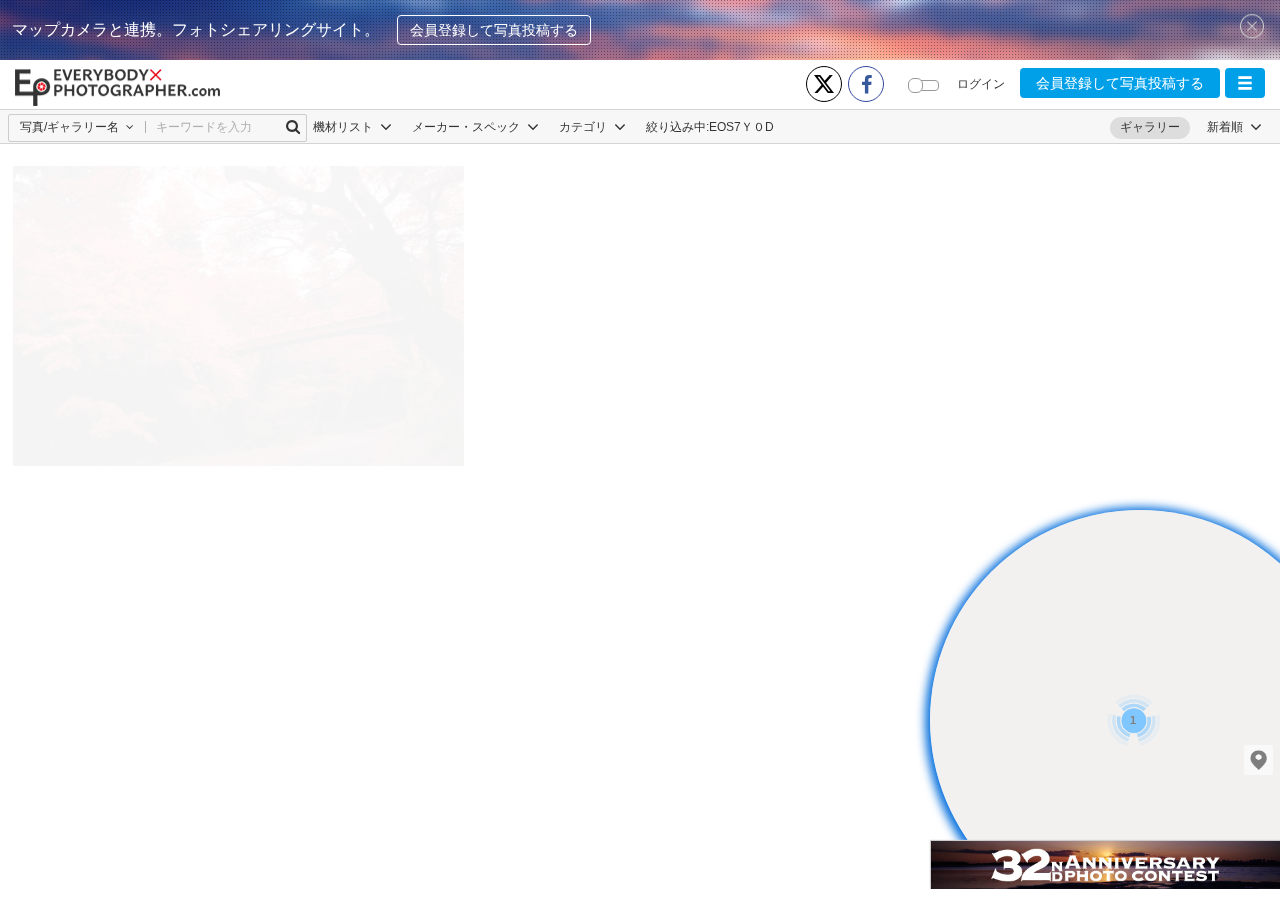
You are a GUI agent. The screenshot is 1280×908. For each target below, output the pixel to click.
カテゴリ (584, 127)
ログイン (981, 84)
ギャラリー (1150, 127)
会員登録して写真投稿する (494, 30)
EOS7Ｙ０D (741, 127)
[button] (1245, 83)
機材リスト (344, 127)
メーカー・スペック (467, 127)
